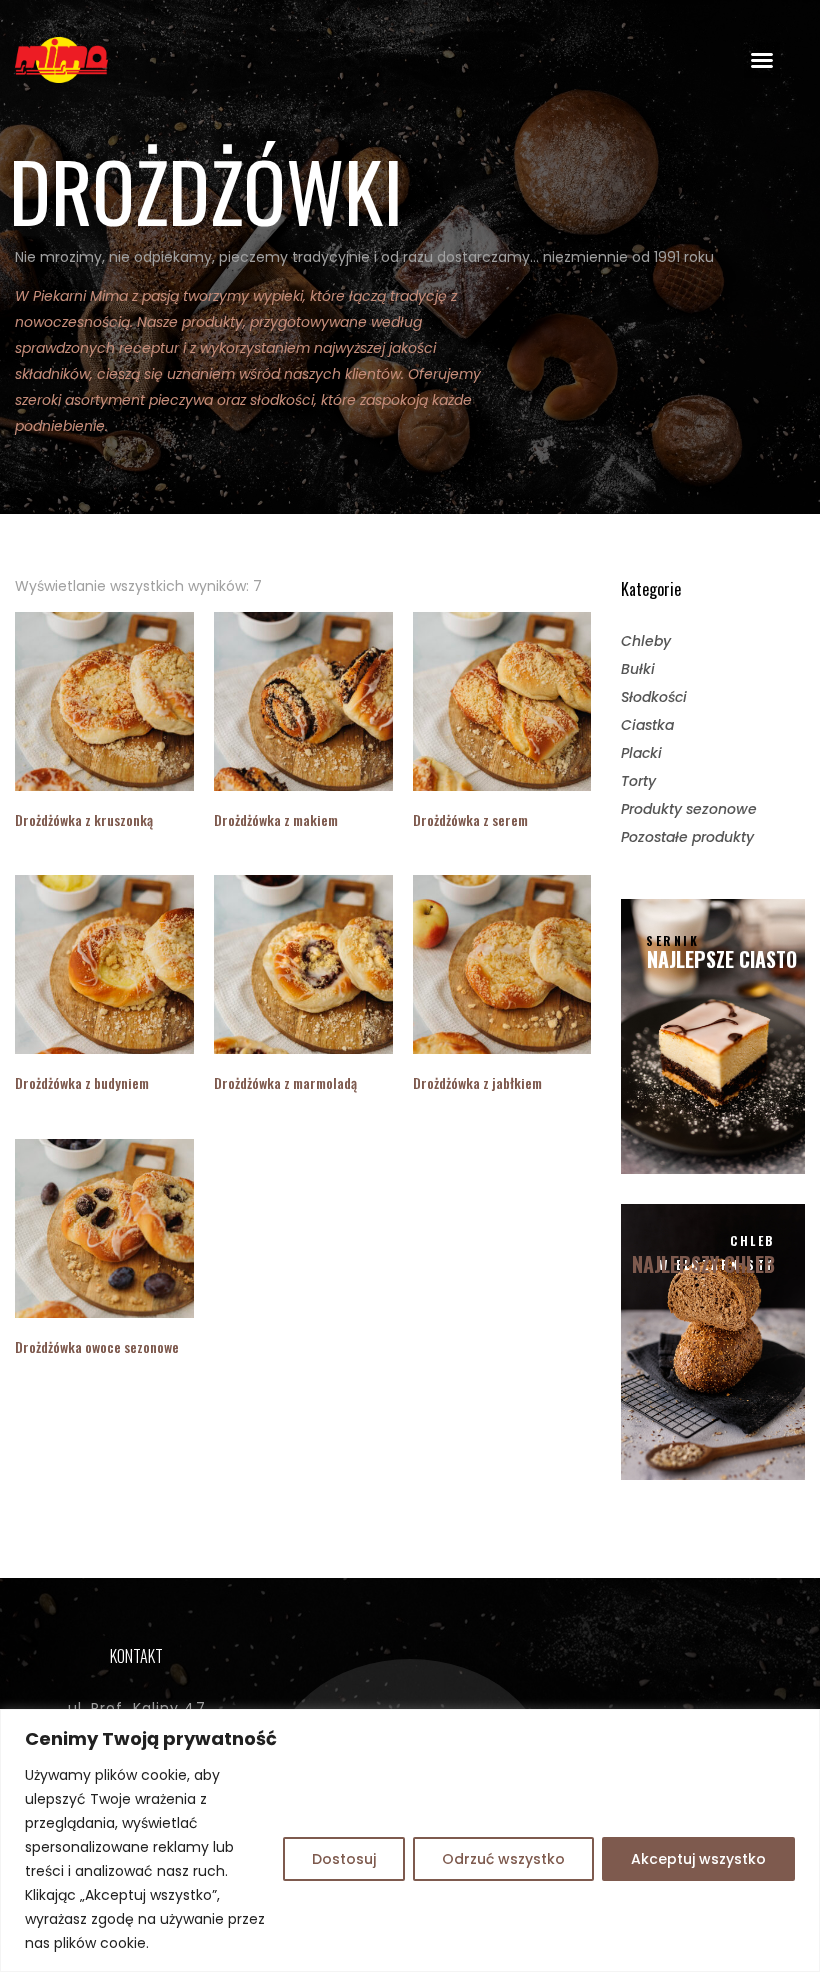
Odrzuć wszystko (503, 1859)
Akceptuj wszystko (698, 1859)
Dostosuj (344, 1859)
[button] (762, 60)
